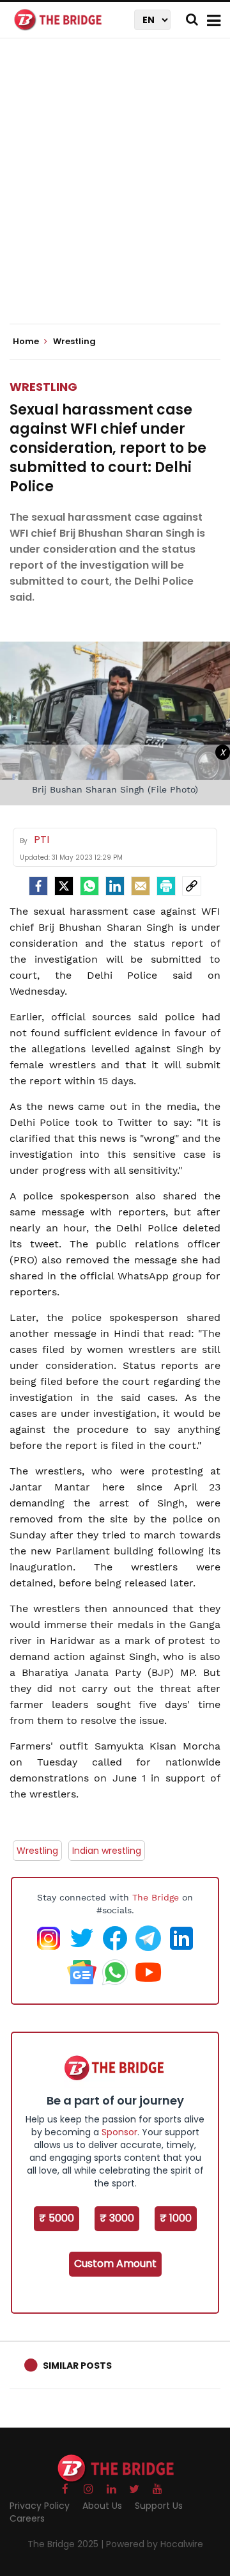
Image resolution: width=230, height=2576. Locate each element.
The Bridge (156, 1897)
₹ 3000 (117, 2218)
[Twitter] (64, 886)
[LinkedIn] (115, 886)
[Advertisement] (115, 192)
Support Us (159, 2506)
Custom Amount (115, 2264)
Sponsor (119, 2132)
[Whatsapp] (89, 886)
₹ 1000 (176, 2218)
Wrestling (43, 387)
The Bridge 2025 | (67, 2544)
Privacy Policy (40, 2506)
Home (27, 342)
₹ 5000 (57, 2218)
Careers (27, 2518)
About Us (102, 2506)
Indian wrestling (107, 1851)
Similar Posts (77, 2366)
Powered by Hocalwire (155, 2544)
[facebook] (38, 886)
